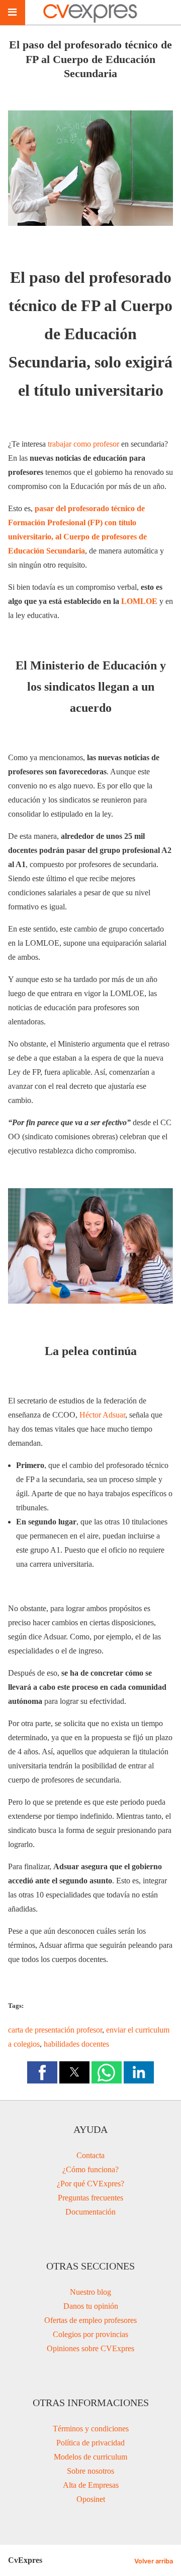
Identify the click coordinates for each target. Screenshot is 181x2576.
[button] (42, 2072)
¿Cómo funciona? (90, 2169)
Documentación (90, 2212)
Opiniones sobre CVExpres (90, 2348)
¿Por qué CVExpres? (90, 2184)
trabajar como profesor (83, 444)
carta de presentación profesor (55, 2030)
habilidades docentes (76, 2044)
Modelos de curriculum (90, 2457)
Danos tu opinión (91, 2306)
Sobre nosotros (90, 2471)
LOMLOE (139, 601)
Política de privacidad (90, 2443)
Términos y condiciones (91, 2429)
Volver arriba (154, 2561)
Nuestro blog (90, 2292)
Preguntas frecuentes (90, 2198)
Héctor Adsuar (102, 1415)
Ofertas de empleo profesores (90, 2320)
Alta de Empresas (91, 2485)
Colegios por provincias (90, 2334)
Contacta (90, 2155)
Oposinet (91, 2499)
